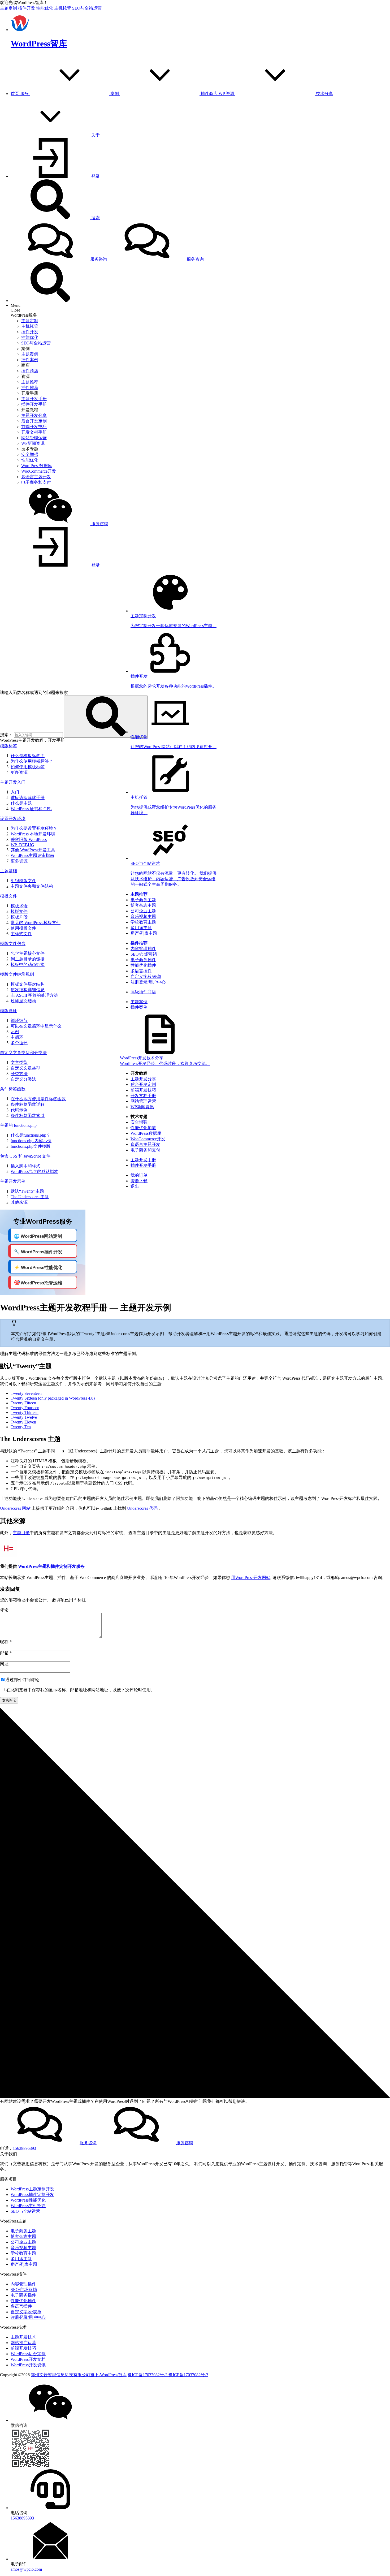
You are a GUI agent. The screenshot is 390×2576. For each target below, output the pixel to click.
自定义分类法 (23, 1079)
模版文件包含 (13, 944)
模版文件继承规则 (17, 974)
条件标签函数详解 (28, 1104)
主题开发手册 (34, 399)
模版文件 (19, 911)
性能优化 (45, 8)
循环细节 (19, 1021)
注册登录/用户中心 (148, 982)
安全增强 (30, 454)
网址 (4, 1664)
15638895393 (24, 2148)
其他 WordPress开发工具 (33, 850)
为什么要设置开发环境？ (34, 828)
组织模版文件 (23, 881)
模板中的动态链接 (28, 965)
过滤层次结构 (23, 1001)
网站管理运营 (34, 438)
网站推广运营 (23, 2343)
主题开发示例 (13, 1181)
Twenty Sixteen (24, 1398)
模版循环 (8, 1011)
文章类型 (19, 1062)
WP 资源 (227, 94)
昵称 (4, 1642)
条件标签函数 (13, 1089)
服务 (25, 94)
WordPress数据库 (37, 466)
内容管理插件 (143, 949)
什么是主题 (21, 803)
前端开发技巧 (34, 427)
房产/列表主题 (144, 933)
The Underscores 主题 (30, 1197)
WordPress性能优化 (28, 2200)
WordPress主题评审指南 (32, 855)
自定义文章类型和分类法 (23, 1053)
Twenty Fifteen (23, 1403)
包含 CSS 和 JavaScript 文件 (25, 1156)
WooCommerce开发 (39, 471)
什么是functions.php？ (31, 1135)
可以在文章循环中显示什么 (36, 1026)
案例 (115, 94)
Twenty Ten (21, 1427)
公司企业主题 (143, 911)
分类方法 (19, 1074)
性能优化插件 (143, 965)
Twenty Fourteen (25, 1408)
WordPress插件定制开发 (32, 2195)
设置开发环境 (13, 819)
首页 (15, 94)
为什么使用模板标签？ (32, 761)
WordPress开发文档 (28, 2359)
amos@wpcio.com (26, 2569)
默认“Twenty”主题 (27, 1191)
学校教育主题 (143, 922)
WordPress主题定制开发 (32, 2189)
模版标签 (8, 746)
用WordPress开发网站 (251, 1578)
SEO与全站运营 (87, 8)
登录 (95, 176)
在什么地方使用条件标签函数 (38, 1099)
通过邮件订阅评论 (22, 1680)
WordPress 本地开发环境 (33, 834)
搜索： (6, 735)
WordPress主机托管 (28, 2206)
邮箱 (4, 1653)
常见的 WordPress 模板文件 (36, 923)
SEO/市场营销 (144, 954)
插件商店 (210, 94)
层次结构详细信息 (28, 990)
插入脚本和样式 (25, 1166)
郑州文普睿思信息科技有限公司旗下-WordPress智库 (79, 2375)
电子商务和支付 (36, 482)
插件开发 (27, 8)
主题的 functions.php (18, 1125)
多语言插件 (141, 971)
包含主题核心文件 (28, 953)
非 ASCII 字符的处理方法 (34, 995)
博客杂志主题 (143, 905)
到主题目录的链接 (28, 959)
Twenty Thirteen (25, 1412)
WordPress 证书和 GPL (31, 809)
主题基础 (8, 871)
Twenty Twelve (24, 1417)
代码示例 (19, 1110)
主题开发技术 (23, 2337)
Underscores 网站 (15, 1508)
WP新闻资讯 (33, 443)
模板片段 (19, 917)
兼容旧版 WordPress (29, 840)
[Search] (50, 301)
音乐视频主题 (143, 916)
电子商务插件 (143, 960)
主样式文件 (21, 934)
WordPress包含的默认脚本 (34, 1172)
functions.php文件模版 (31, 1146)
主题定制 (8, 8)
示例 (15, 1032)
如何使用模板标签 (28, 767)
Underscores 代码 (143, 1508)
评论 (4, 1610)
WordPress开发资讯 (28, 2365)
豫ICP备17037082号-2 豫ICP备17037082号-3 (168, 2375)
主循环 (17, 1037)
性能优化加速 (143, 1128)
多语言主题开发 (36, 477)
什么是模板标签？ (28, 756)
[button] (106, 717)
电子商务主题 (143, 900)
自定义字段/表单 (146, 976)
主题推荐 (30, 382)
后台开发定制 (34, 421)
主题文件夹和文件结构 (32, 886)
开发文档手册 (34, 432)
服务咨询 (99, 259)
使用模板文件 (23, 928)
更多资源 (19, 772)
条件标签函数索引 (28, 1116)
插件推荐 (30, 388)
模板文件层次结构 (28, 984)
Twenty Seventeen (26, 1393)
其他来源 (19, 1202)
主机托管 (63, 8)
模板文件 (8, 896)
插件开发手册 (34, 404)
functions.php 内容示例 (31, 1141)
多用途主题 (141, 928)
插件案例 (30, 360)
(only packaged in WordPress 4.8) (66, 1398)
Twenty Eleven (23, 1422)
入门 (15, 792)
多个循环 (19, 1043)
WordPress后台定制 (28, 2354)
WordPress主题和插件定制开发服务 (51, 1566)
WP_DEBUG (22, 845)
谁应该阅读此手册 (28, 798)
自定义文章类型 (25, 1068)
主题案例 (30, 354)
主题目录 (21, 1533)
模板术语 (19, 906)
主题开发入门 (13, 782)
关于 (96, 135)
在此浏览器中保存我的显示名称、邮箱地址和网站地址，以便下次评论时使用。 (81, 1690)
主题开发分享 (34, 415)
